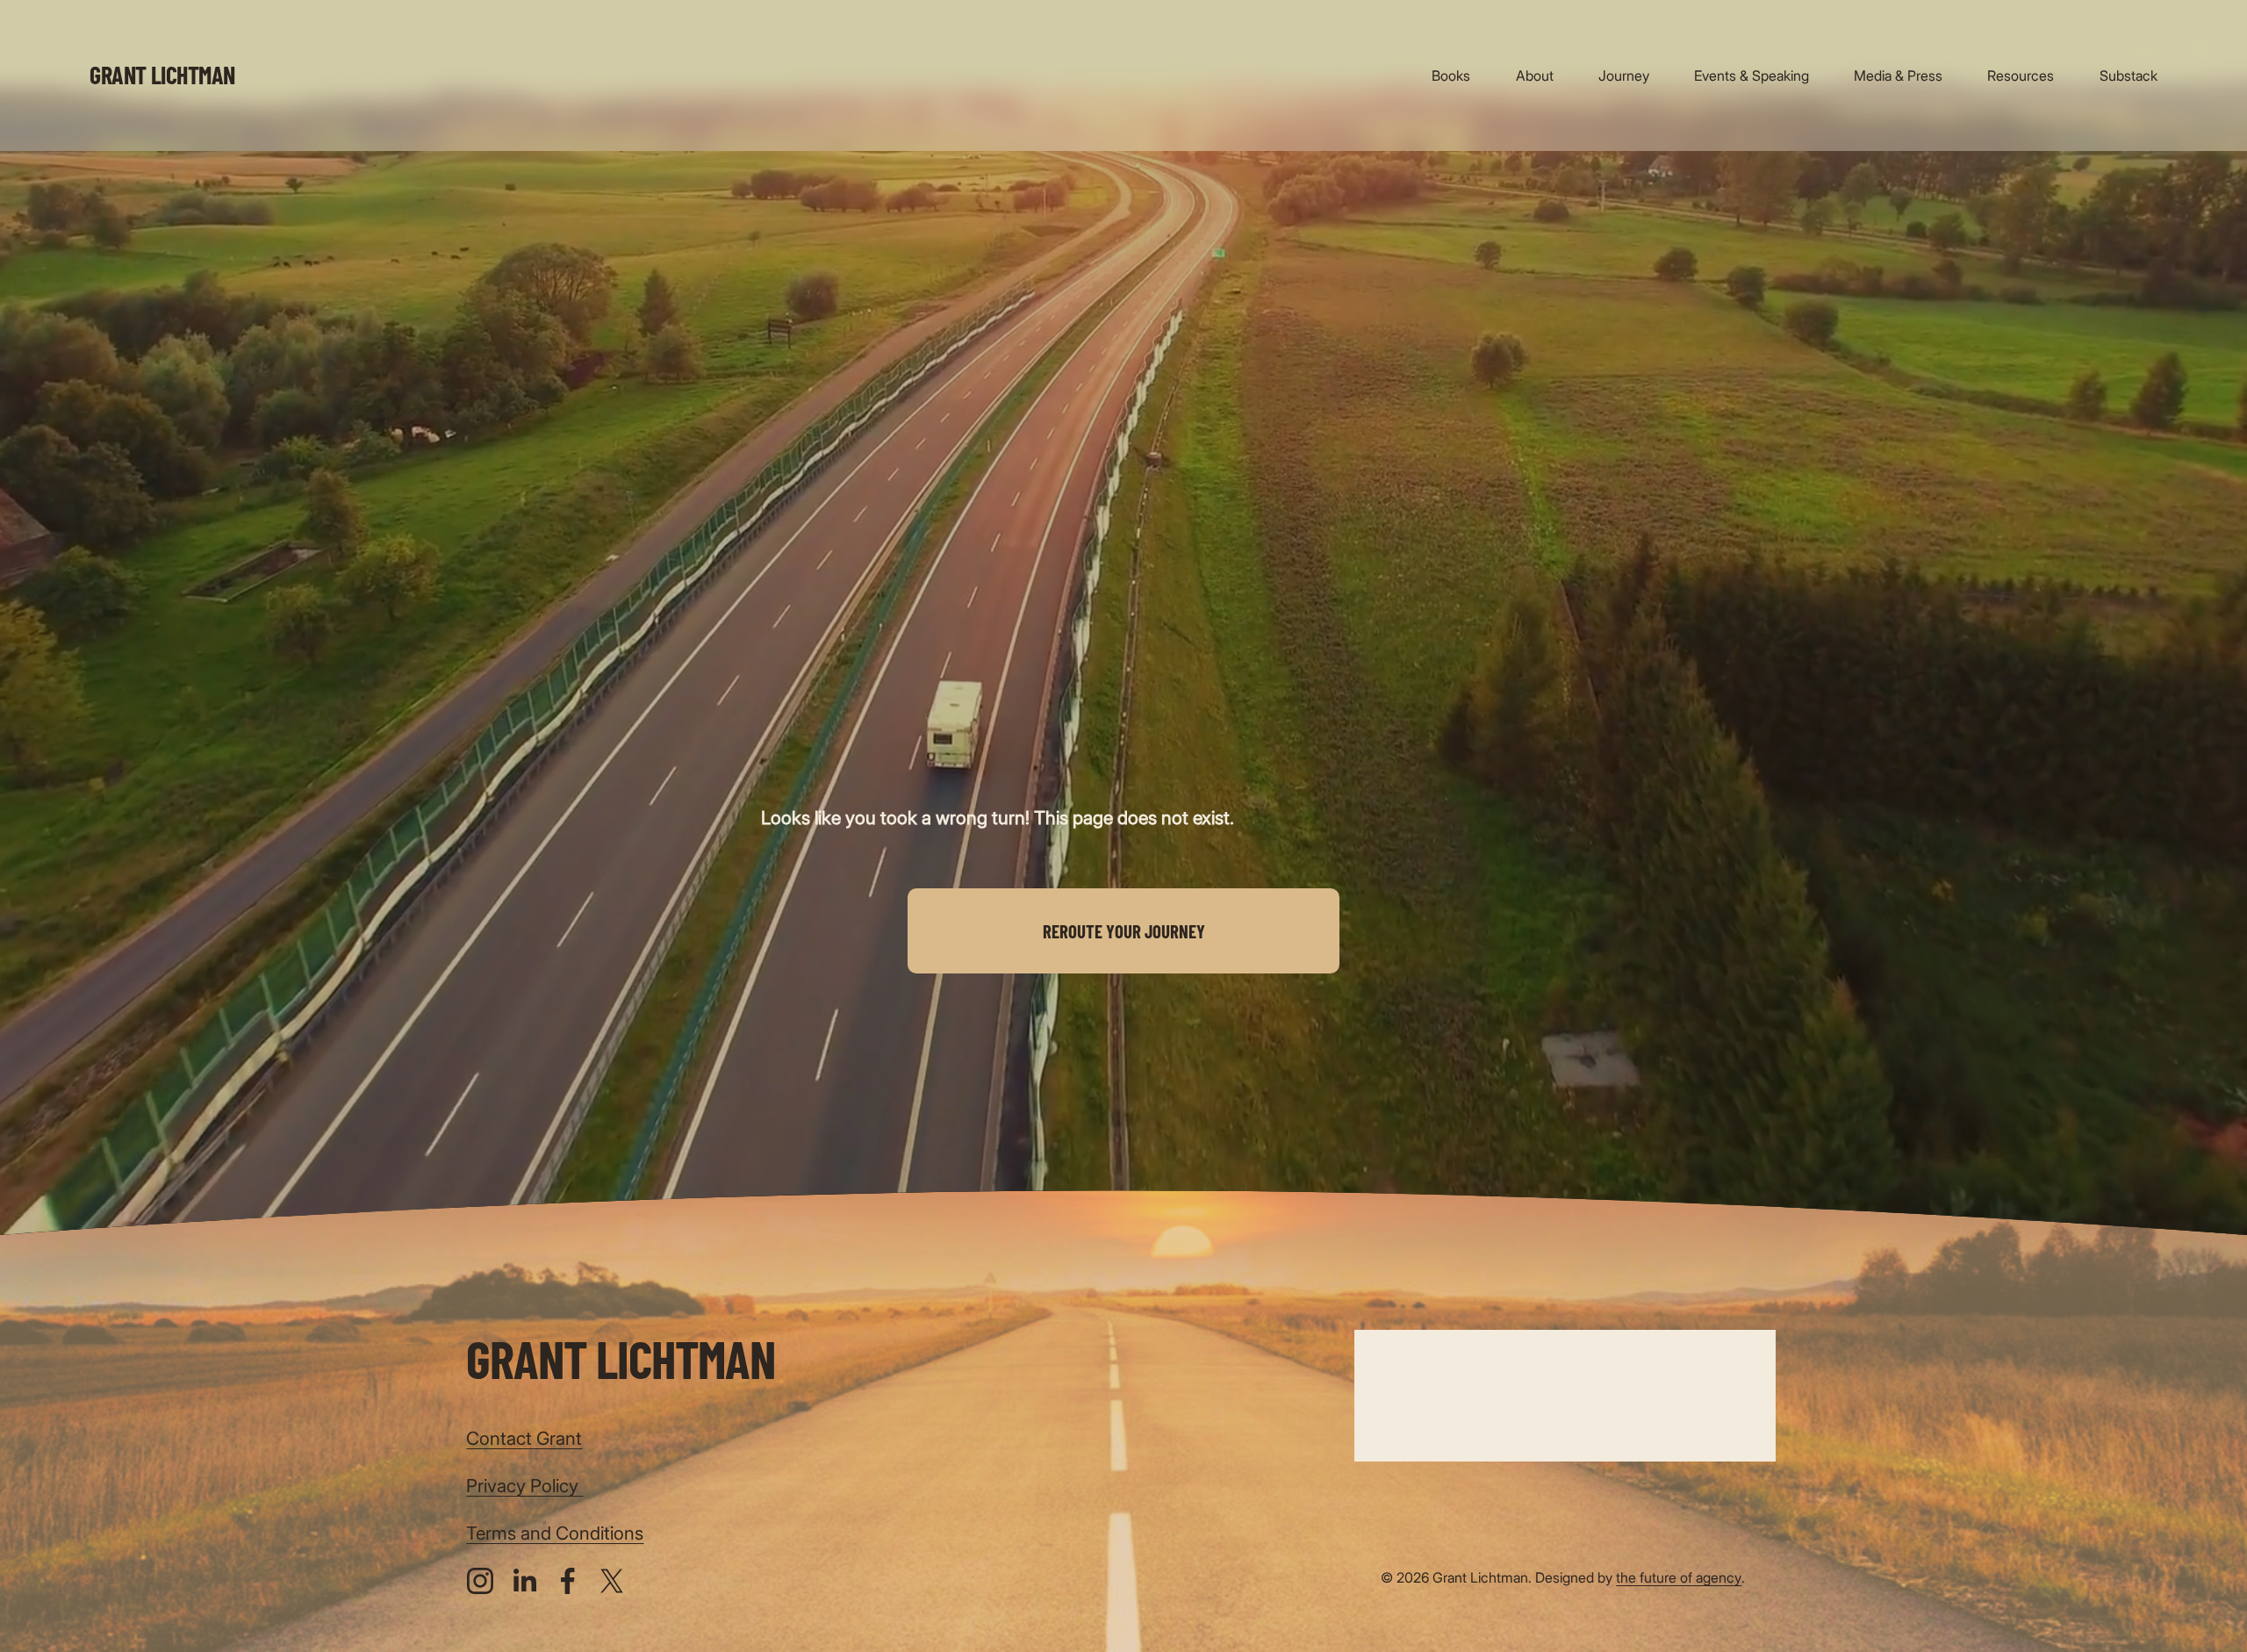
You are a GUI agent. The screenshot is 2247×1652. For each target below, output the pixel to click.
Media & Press (1898, 75)
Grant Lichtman (162, 75)
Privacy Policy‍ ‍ (524, 1486)
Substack (2129, 75)
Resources (2021, 75)
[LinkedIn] (524, 1581)
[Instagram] (480, 1581)
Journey (1624, 75)
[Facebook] (568, 1581)
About (1535, 75)
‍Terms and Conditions (555, 1533)
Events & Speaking (1752, 75)
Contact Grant (524, 1438)
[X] (612, 1581)
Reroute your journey (1124, 931)
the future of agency (1679, 1577)
